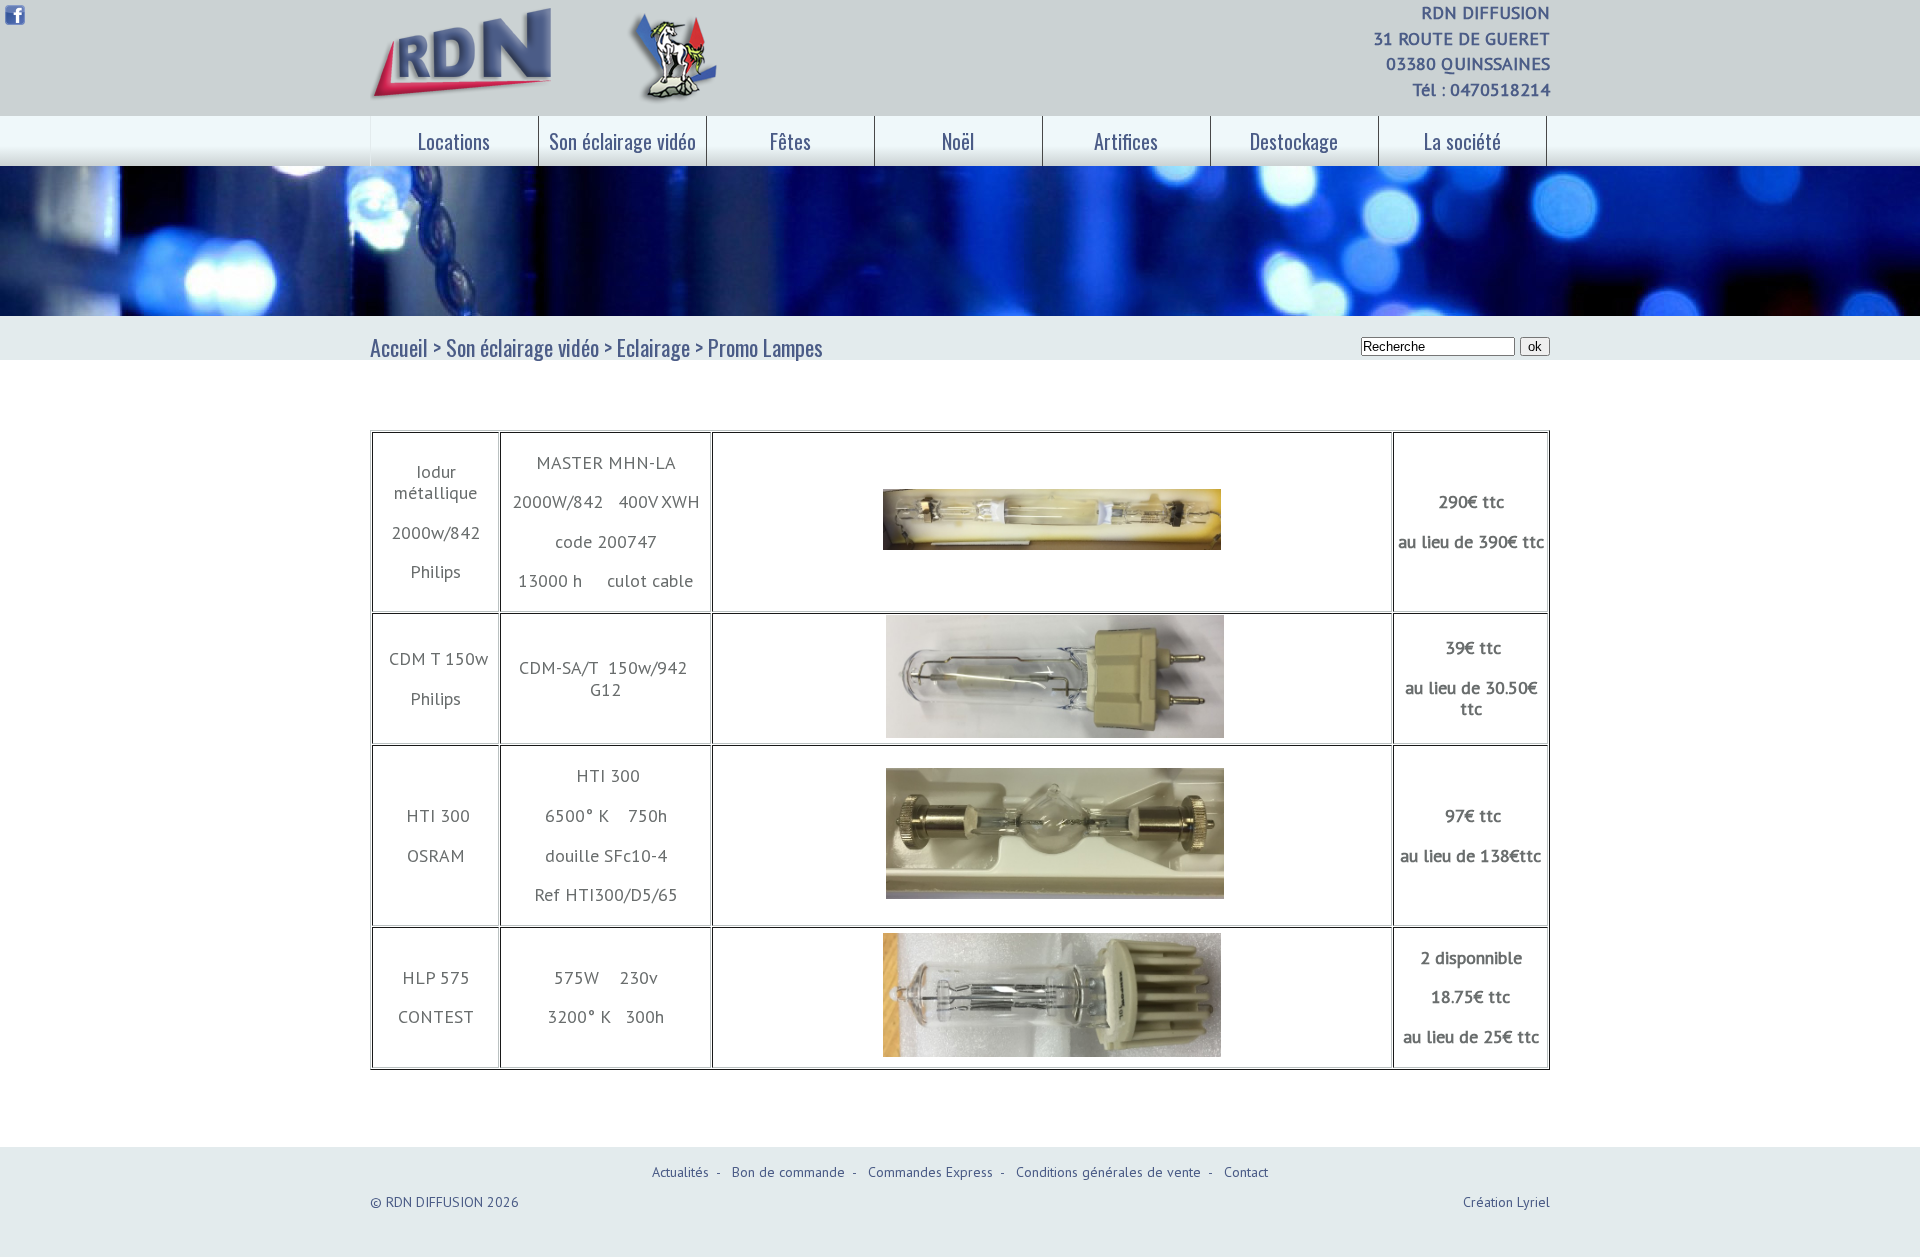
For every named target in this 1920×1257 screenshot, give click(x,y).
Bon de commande (788, 1172)
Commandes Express (930, 1172)
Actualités (680, 1172)
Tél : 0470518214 (1481, 89)
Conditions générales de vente (1108, 1172)
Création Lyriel (1506, 1202)
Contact (1246, 1172)
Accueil (399, 347)
